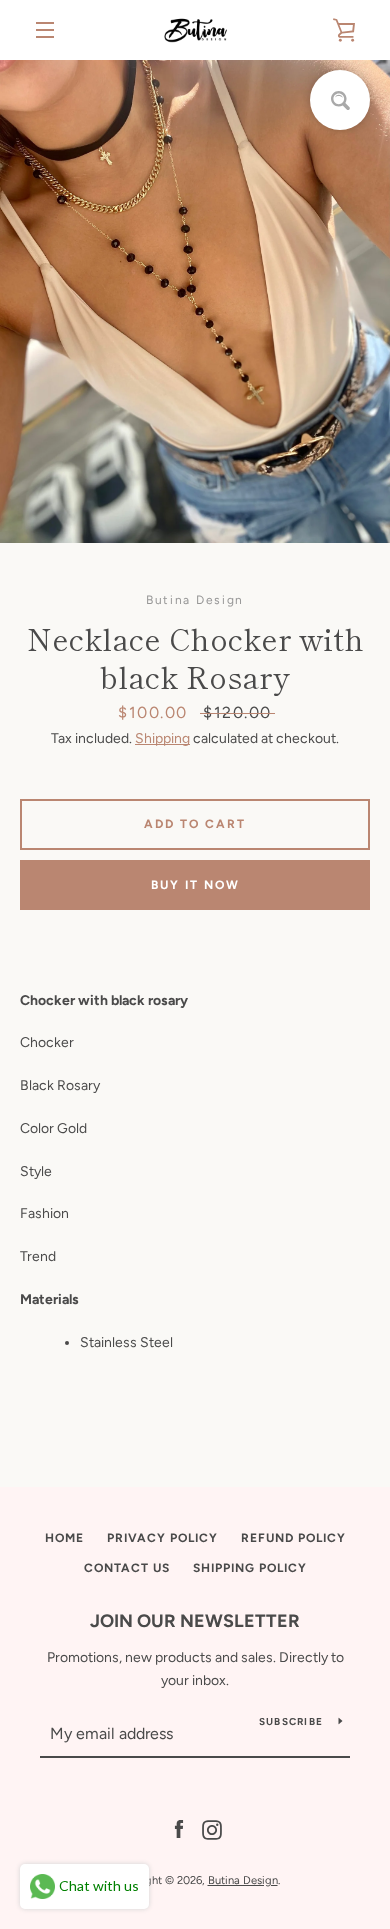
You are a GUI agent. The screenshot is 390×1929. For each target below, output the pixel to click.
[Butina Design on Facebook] (179, 1828)
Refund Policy (293, 1538)
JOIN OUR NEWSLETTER (195, 1621)
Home (64, 1538)
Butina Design (243, 1880)
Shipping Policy (250, 1568)
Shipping (162, 738)
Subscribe (291, 1721)
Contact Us (127, 1568)
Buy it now (195, 885)
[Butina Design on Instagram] (212, 1828)
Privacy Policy (162, 1538)
